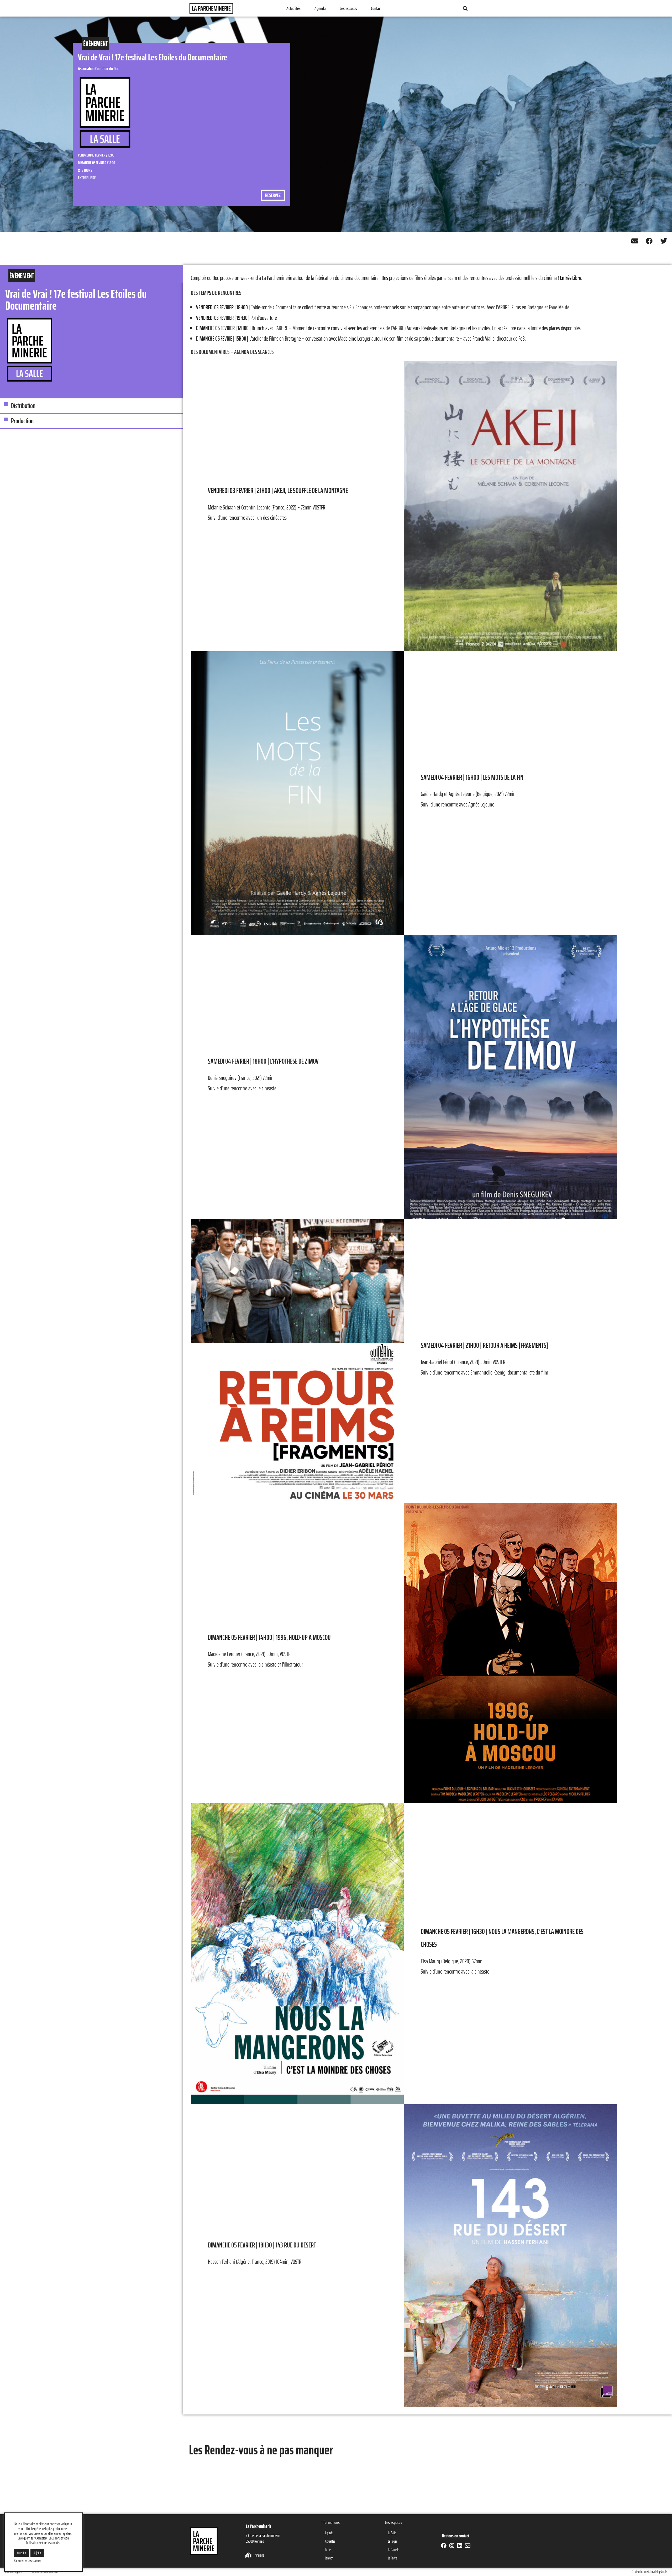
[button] (465, 8)
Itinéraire (259, 2555)
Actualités (293, 8)
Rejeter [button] (37, 2553)
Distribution (23, 406)
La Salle (392, 2533)
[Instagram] (452, 2546)
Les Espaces (348, 8)
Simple (664, 2572)
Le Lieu (329, 2550)
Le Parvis (393, 2558)
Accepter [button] (22, 2553)
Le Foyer (392, 2541)
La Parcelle (393, 2550)
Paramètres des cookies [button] (28, 2561)
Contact (376, 8)
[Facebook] (444, 2546)
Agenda (320, 8)
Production (22, 421)
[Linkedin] (460, 2546)
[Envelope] (467, 2546)
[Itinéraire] (249, 2555)
